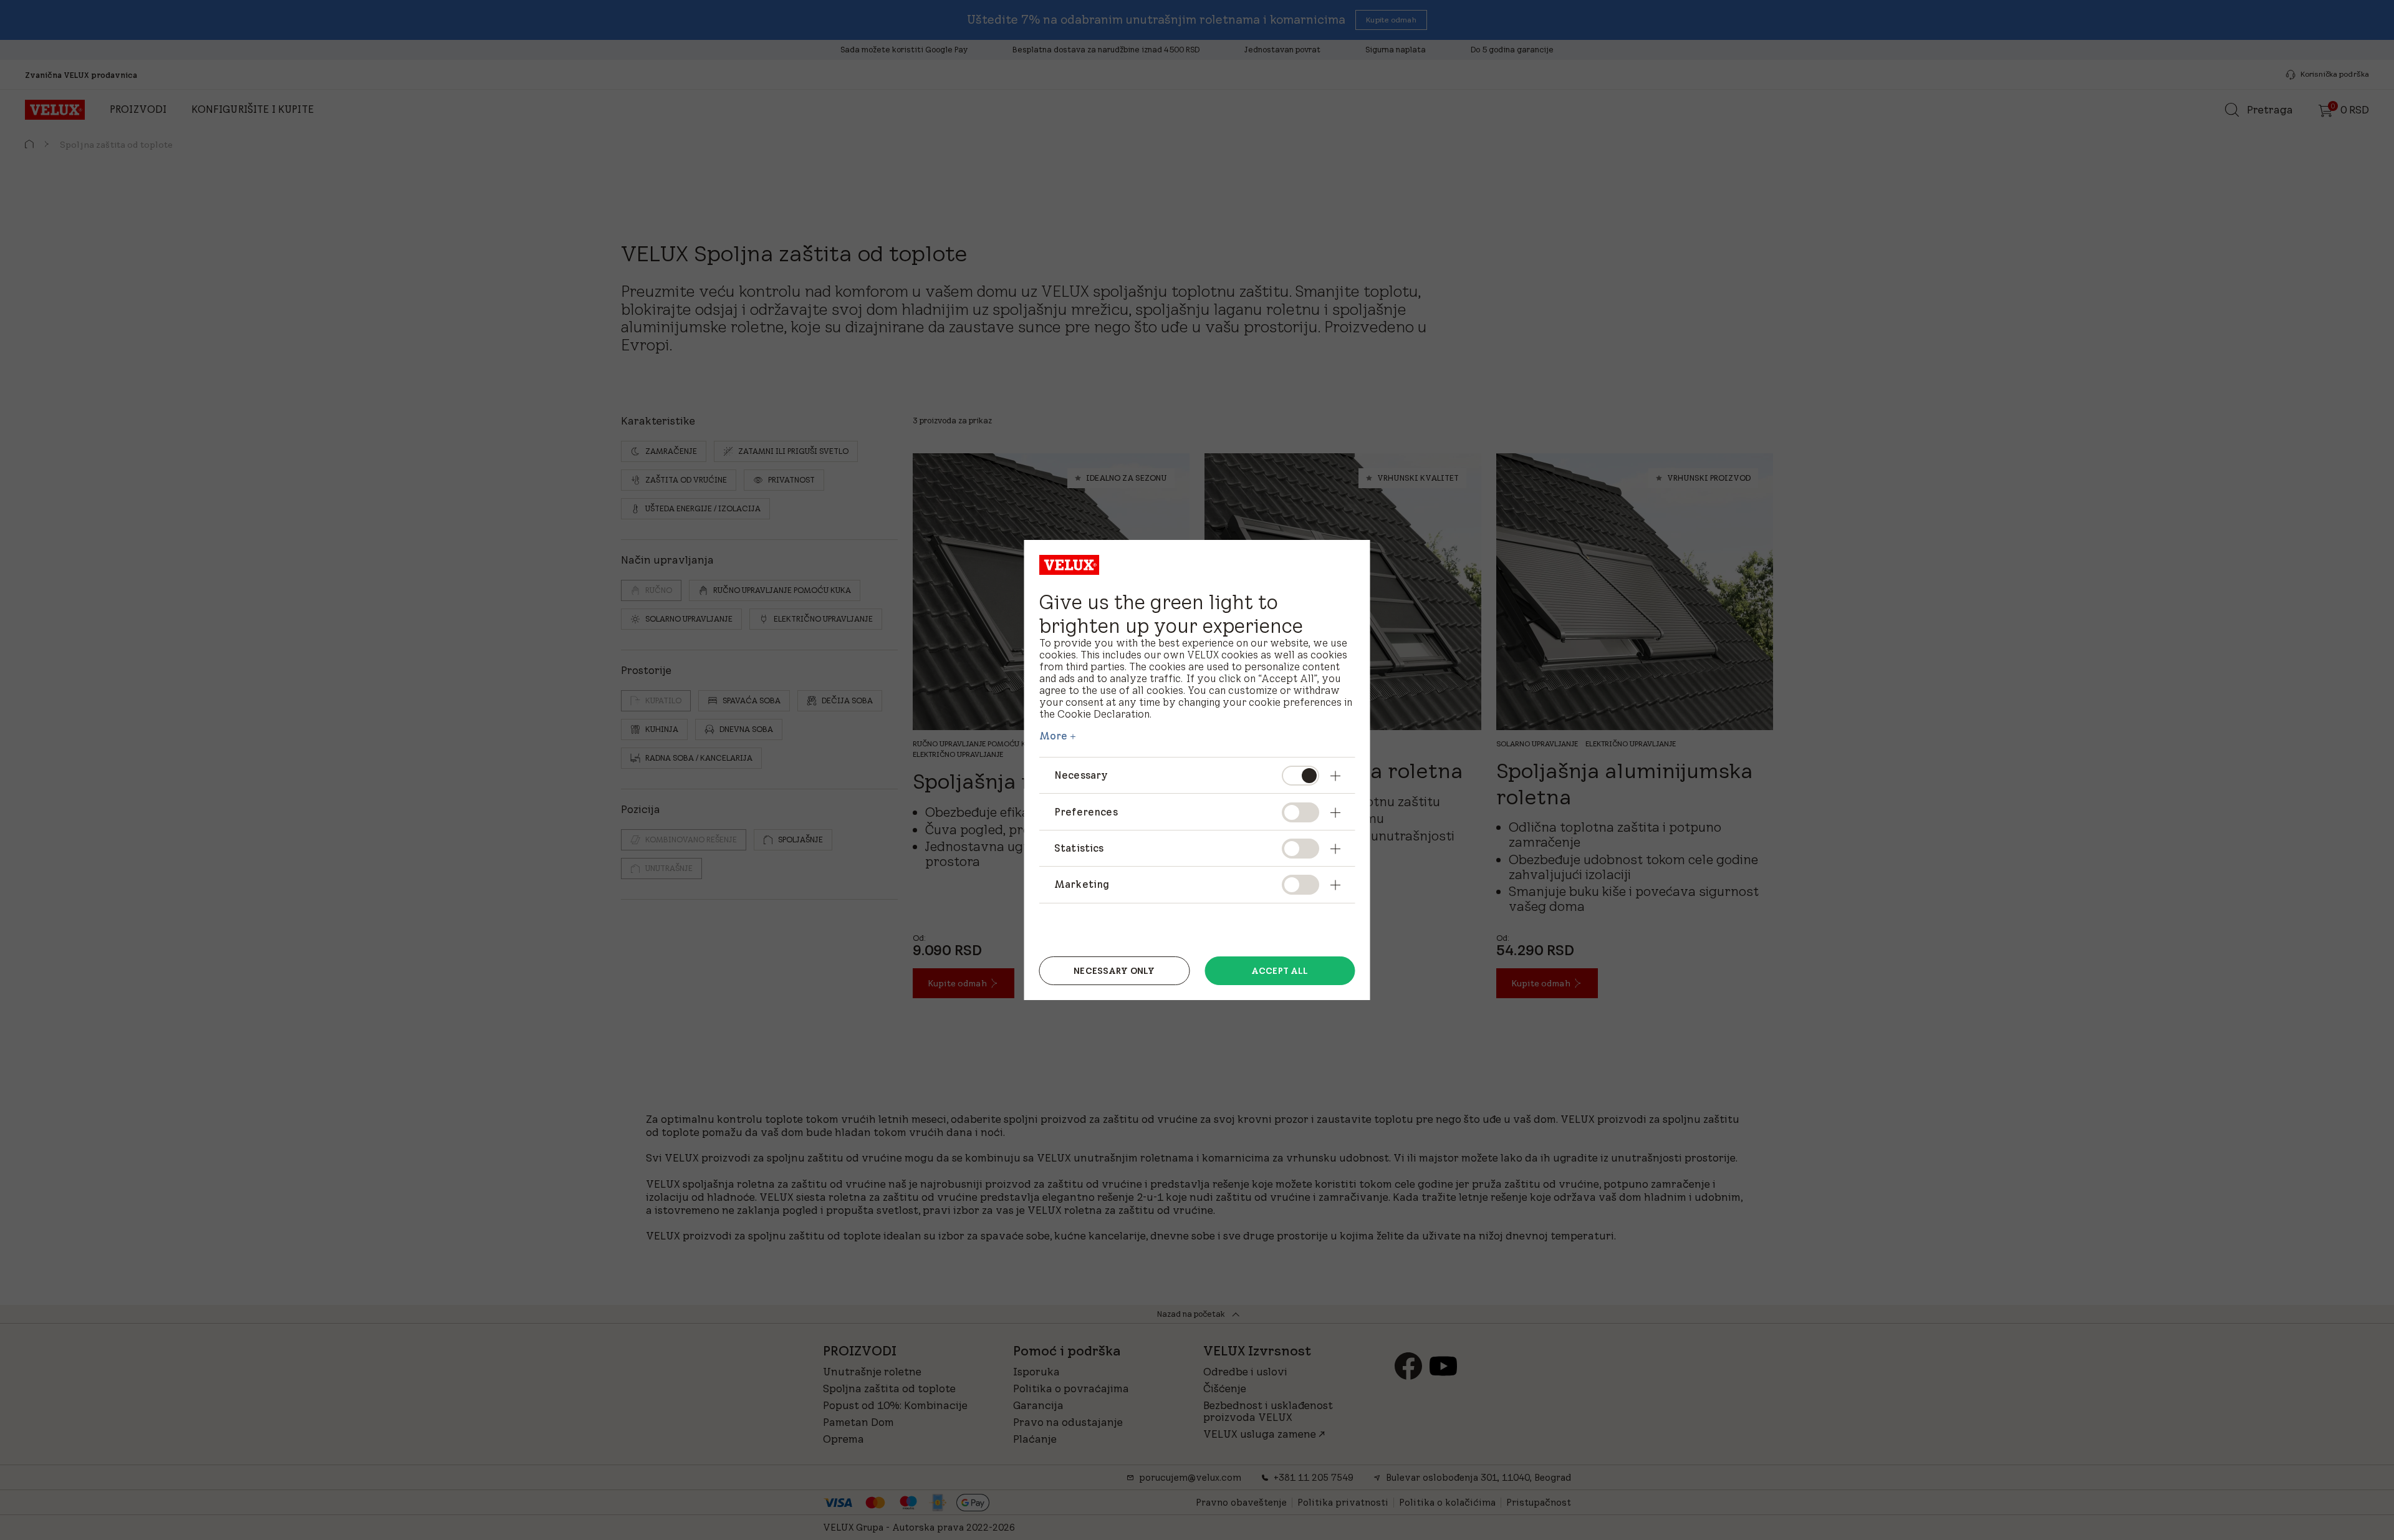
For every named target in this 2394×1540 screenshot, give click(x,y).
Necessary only (1114, 971)
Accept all (1280, 971)
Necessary (1081, 775)
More (1054, 736)
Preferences (1086, 812)
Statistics (1079, 848)
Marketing (1082, 884)
